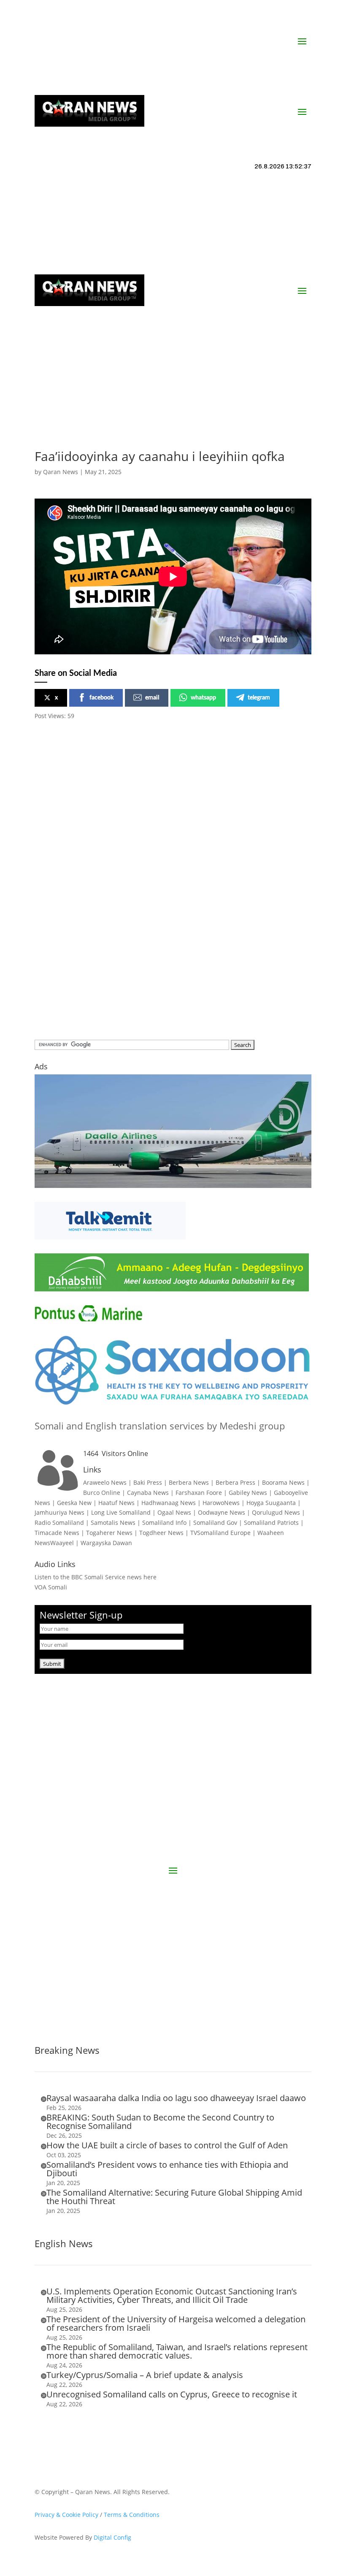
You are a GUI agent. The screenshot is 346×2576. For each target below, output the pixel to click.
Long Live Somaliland (121, 1512)
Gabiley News (248, 1493)
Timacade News (57, 1533)
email (152, 698)
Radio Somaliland (59, 1523)
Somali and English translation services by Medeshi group (160, 1426)
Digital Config (112, 2537)
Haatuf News (116, 1503)
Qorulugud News (276, 1512)
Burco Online (102, 1493)
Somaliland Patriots (271, 1523)
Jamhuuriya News (59, 1512)
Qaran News (61, 472)
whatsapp (203, 698)
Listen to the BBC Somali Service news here (96, 1577)
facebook (101, 698)
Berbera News (189, 1482)
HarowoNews (221, 1503)
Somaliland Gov (215, 1523)
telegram (259, 698)
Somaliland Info (164, 1523)
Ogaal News (174, 1512)
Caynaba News (148, 1493)
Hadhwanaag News (169, 1503)
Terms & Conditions (132, 2515)
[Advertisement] (173, 391)
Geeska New (74, 1503)
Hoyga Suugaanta (271, 1503)
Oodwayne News (222, 1512)
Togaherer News (109, 1533)
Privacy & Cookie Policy (66, 2515)
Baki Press (148, 1482)
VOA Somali (51, 1587)
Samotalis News (113, 1523)
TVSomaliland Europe (220, 1533)
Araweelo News (105, 1482)
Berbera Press (235, 1482)
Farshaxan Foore (199, 1493)
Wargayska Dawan (106, 1543)
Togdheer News (161, 1533)
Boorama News (283, 1482)
